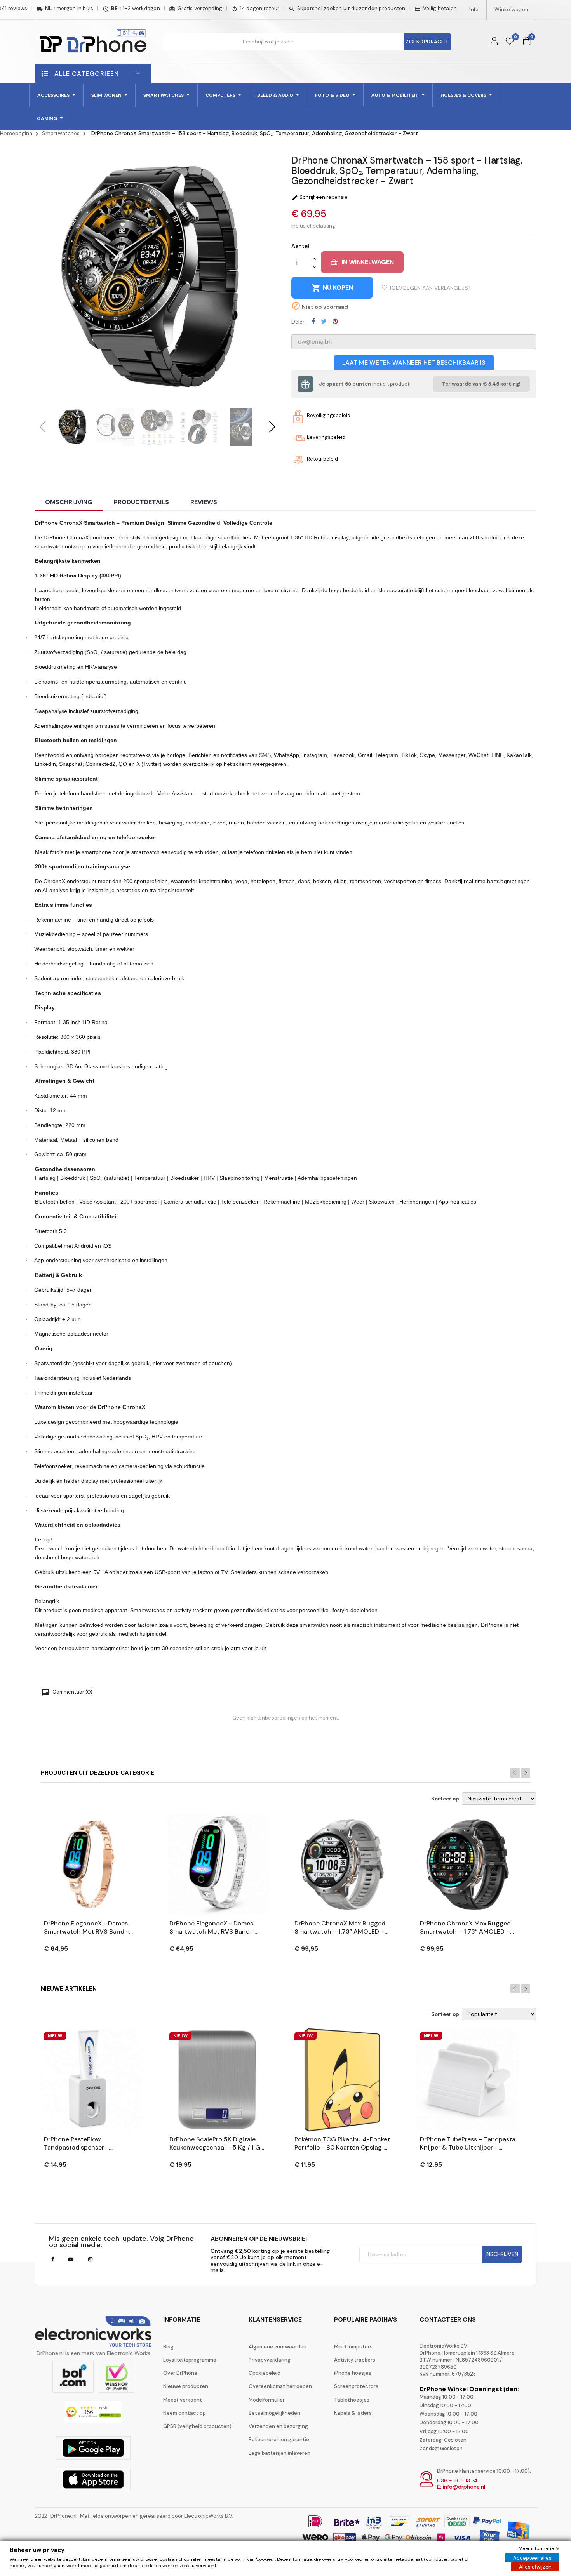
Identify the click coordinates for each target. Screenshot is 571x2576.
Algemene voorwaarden (278, 2347)
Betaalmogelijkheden (274, 2413)
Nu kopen (332, 288)
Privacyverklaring (270, 2360)
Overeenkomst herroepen (280, 2386)
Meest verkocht (183, 2400)
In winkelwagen (368, 262)
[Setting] (494, 42)
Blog (168, 2347)
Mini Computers (353, 2347)
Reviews (204, 502)
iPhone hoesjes (353, 2373)
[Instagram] (90, 2259)
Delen (313, 321)
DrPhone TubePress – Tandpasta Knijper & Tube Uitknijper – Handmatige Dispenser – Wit (468, 2144)
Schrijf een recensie (319, 197)
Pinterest (335, 321)
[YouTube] (71, 2259)
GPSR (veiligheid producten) (197, 2426)
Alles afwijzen (535, 2567)
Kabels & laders (353, 2413)
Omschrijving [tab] (69, 502)
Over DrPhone (180, 2373)
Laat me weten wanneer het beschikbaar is (414, 363)
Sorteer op (445, 1799)
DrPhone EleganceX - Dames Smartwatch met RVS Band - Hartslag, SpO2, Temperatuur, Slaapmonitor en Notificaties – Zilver (215, 1928)
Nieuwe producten (186, 2386)
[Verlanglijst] (510, 42)
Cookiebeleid (265, 2373)
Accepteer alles (532, 2558)
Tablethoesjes (352, 2400)
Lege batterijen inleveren (279, 2453)
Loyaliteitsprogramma (190, 2360)
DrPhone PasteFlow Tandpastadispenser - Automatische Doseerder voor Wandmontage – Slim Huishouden (89, 2144)
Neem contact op (185, 2413)
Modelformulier (267, 2400)
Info (474, 10)
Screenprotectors (356, 2386)
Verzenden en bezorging (278, 2426)
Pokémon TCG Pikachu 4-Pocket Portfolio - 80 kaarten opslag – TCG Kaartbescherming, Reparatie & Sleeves (342, 2144)
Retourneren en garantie (279, 2439)
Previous (515, 1773)
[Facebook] (53, 2259)
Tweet (324, 321)
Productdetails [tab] (141, 502)
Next (526, 1773)
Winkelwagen (511, 10)
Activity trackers (355, 2360)
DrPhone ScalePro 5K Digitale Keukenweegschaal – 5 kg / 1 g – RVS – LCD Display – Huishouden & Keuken (215, 2144)
